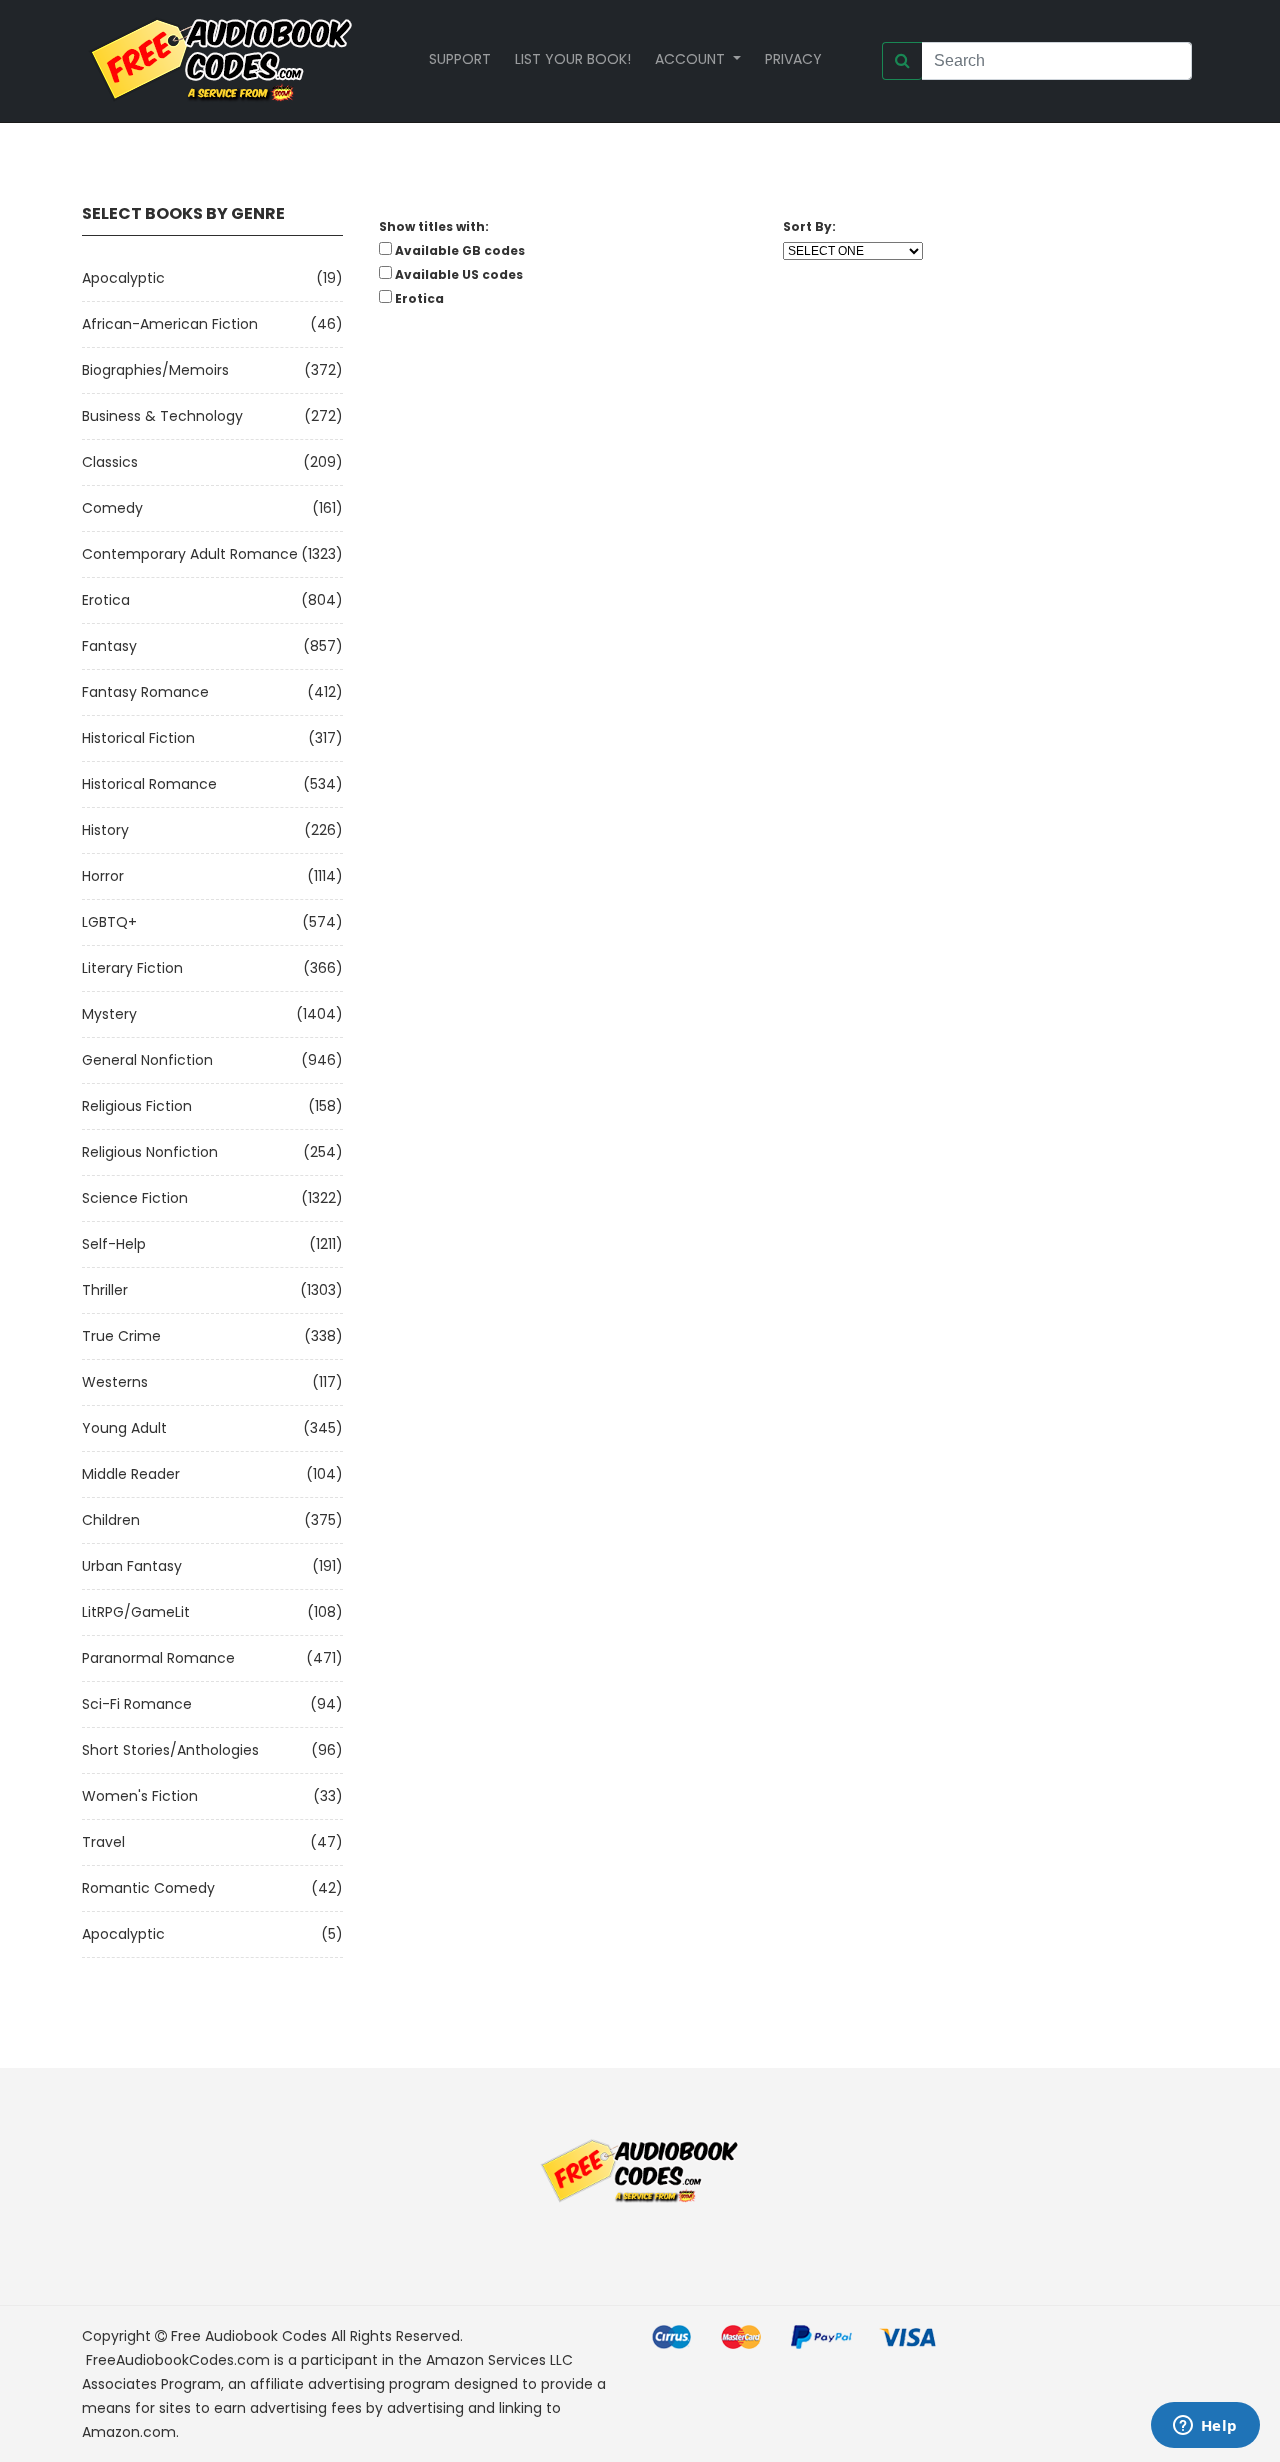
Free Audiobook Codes (249, 2336)
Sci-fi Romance (137, 1704)
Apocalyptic (123, 278)
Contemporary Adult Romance (190, 554)
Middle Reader (131, 1474)
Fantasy (109, 646)
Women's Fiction (140, 1796)
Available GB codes (460, 250)
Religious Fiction (137, 1106)
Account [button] (692, 59)
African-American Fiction (170, 324)
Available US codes (459, 274)
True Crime (121, 1336)
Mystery (109, 1014)
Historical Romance (149, 784)
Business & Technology (162, 416)
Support (460, 59)
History (105, 830)
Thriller (105, 1290)
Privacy (793, 59)
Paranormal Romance (158, 1658)
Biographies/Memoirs (155, 370)
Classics (110, 462)
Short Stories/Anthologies (170, 1750)
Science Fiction (135, 1198)
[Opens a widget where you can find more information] (1205, 2427)
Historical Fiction (138, 738)
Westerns (115, 1382)
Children (111, 1520)
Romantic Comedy (148, 1888)
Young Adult (124, 1428)
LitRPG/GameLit (136, 1612)
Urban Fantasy (132, 1566)
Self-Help (114, 1244)
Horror (103, 876)
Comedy (112, 508)
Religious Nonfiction (150, 1152)
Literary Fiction (132, 968)
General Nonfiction (147, 1060)
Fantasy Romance (145, 692)
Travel (103, 1842)
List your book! (573, 59)
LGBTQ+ (109, 922)
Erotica (106, 600)
